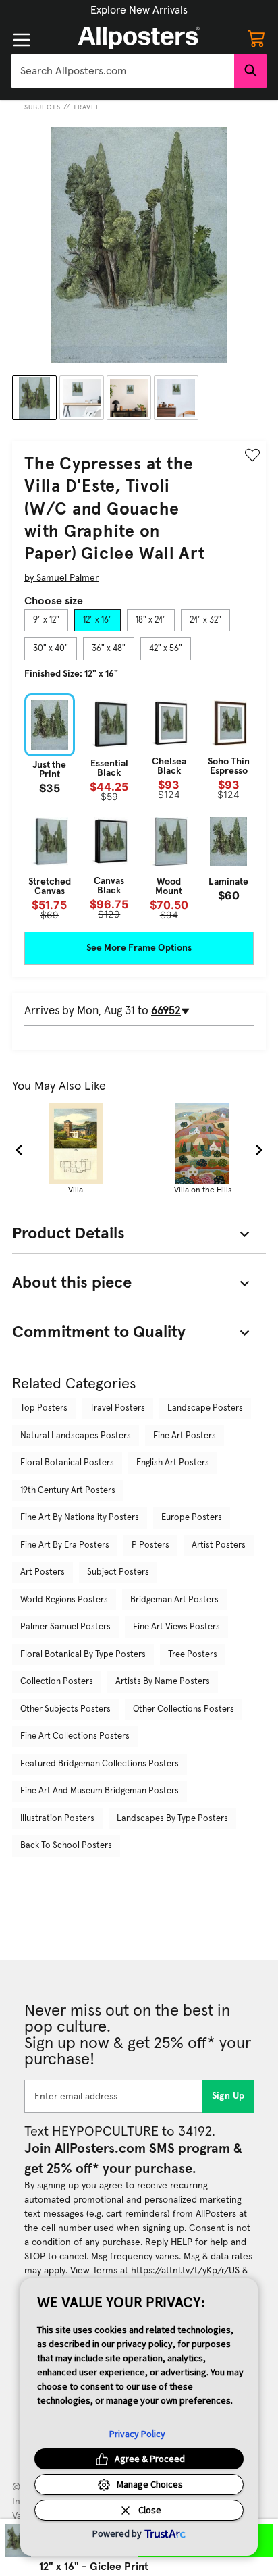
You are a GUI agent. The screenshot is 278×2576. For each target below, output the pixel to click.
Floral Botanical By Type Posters (83, 1655)
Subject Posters (118, 1572)
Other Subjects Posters (65, 1709)
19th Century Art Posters (68, 1491)
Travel (86, 107)
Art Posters (43, 1572)
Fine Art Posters (185, 1436)
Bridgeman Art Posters (174, 1600)
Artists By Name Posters (163, 1682)
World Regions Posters (64, 1600)
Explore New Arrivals (139, 10)
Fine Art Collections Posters (75, 1736)
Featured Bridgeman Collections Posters (100, 1764)
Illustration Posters (57, 1819)
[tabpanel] (139, 807)
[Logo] (139, 38)
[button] (139, 10)
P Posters (150, 1545)
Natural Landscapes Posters (76, 1436)
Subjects (43, 107)
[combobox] (122, 71)
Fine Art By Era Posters (65, 1545)
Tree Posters (193, 1655)
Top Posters (44, 1408)
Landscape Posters (205, 1408)
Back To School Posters (66, 1846)
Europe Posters (192, 1518)
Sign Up (228, 2096)
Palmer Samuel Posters (65, 1627)
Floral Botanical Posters (67, 1463)
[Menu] (22, 40)
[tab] (46, 621)
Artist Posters (219, 1545)
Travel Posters (117, 1408)
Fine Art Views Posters (176, 1627)
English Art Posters (173, 1463)
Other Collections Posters (184, 1709)
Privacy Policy (137, 2434)
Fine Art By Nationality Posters (80, 1518)
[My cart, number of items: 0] (256, 38)
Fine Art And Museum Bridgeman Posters (100, 1791)
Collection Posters (57, 1682)
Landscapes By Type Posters (172, 1819)
